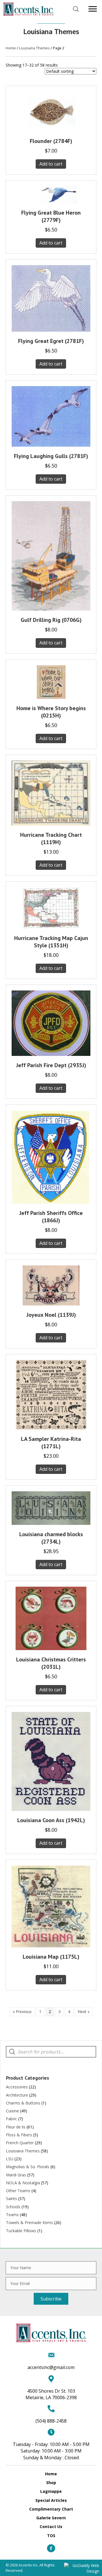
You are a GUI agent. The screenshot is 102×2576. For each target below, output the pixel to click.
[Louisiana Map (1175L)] (51, 1906)
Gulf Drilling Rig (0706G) (51, 620)
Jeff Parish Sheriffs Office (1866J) (51, 1217)
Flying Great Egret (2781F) (51, 341)
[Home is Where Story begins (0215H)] (51, 682)
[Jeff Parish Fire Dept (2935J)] (51, 1023)
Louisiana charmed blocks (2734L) (51, 1538)
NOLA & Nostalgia (23, 2183)
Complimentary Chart (51, 2509)
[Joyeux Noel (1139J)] (51, 1285)
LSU (10, 2159)
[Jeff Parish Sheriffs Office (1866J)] (51, 1156)
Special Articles (51, 2500)
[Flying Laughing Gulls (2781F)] (51, 416)
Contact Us (51, 2527)
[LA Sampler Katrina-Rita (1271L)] (51, 1394)
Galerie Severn (51, 2518)
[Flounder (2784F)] (51, 111)
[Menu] (93, 9)
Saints (11, 2199)
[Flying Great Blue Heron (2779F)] (51, 194)
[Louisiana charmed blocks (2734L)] (51, 1508)
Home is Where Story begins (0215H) (51, 712)
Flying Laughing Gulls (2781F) (51, 456)
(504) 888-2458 (51, 2421)
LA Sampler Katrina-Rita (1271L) (51, 1443)
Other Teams (18, 2191)
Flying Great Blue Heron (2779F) (51, 216)
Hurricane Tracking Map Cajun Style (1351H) (51, 942)
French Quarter (20, 2143)
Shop (51, 2483)
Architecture (17, 2095)
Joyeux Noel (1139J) (51, 1315)
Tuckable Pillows (21, 2231)
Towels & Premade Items (29, 2222)
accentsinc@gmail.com (51, 2367)
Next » (84, 2012)
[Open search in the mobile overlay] (76, 9)
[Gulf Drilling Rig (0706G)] (51, 555)
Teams (12, 2215)
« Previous (22, 2012)
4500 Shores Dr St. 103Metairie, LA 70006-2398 (51, 2394)
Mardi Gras (16, 2175)
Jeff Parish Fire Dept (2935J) (51, 1065)
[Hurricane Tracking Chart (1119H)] (51, 792)
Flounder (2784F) (51, 141)
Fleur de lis (16, 2127)
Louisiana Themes (34, 48)
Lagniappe (51, 2491)
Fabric (11, 2119)
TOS (51, 2536)
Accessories (17, 2087)
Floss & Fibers (19, 2135)
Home (11, 48)
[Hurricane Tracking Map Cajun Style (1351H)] (51, 907)
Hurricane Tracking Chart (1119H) (51, 838)
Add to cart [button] (51, 164)
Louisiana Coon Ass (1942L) (51, 1820)
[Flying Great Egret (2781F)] (51, 298)
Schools (13, 2207)
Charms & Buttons (23, 2103)
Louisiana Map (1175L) (51, 1957)
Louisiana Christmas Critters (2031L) (51, 1663)
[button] (51, 2299)
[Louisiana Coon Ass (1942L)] (51, 1761)
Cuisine (12, 2111)
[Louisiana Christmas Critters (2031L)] (51, 1618)
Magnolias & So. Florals (28, 2167)
